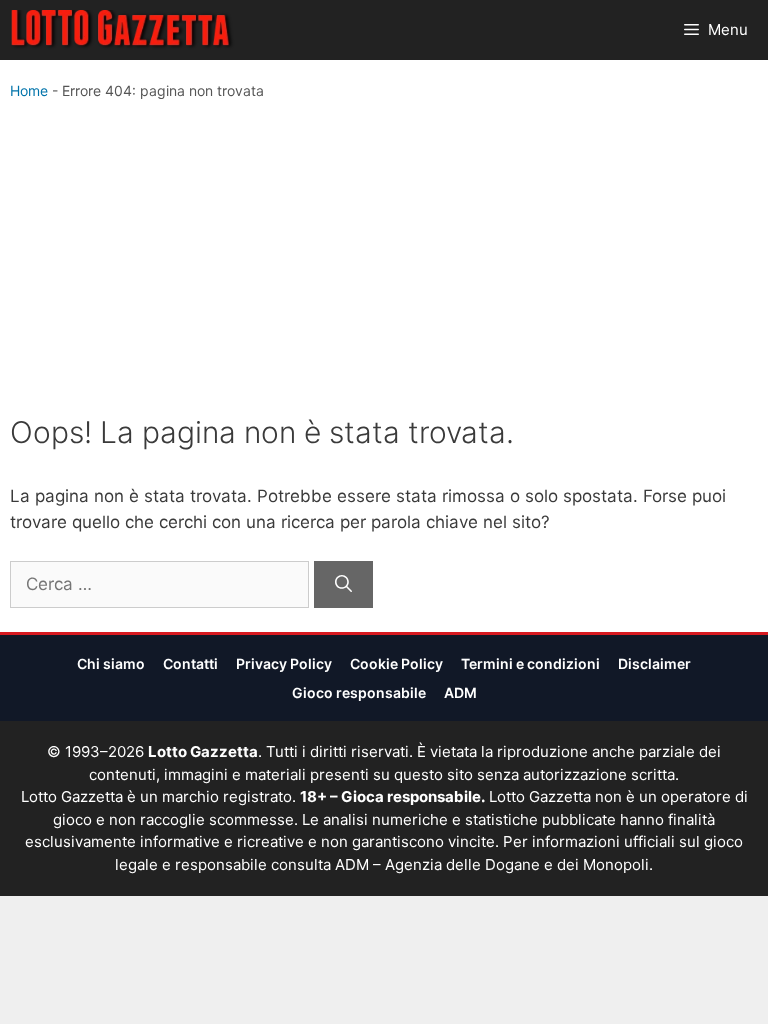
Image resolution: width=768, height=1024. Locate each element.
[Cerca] (343, 585)
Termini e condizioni (530, 663)
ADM (460, 692)
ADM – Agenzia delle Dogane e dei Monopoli (492, 864)
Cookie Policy (396, 663)
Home (29, 90)
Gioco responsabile (359, 692)
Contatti (190, 663)
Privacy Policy (284, 663)
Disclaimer (654, 663)
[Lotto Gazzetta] (122, 30)
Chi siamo (111, 663)
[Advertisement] (384, 262)
